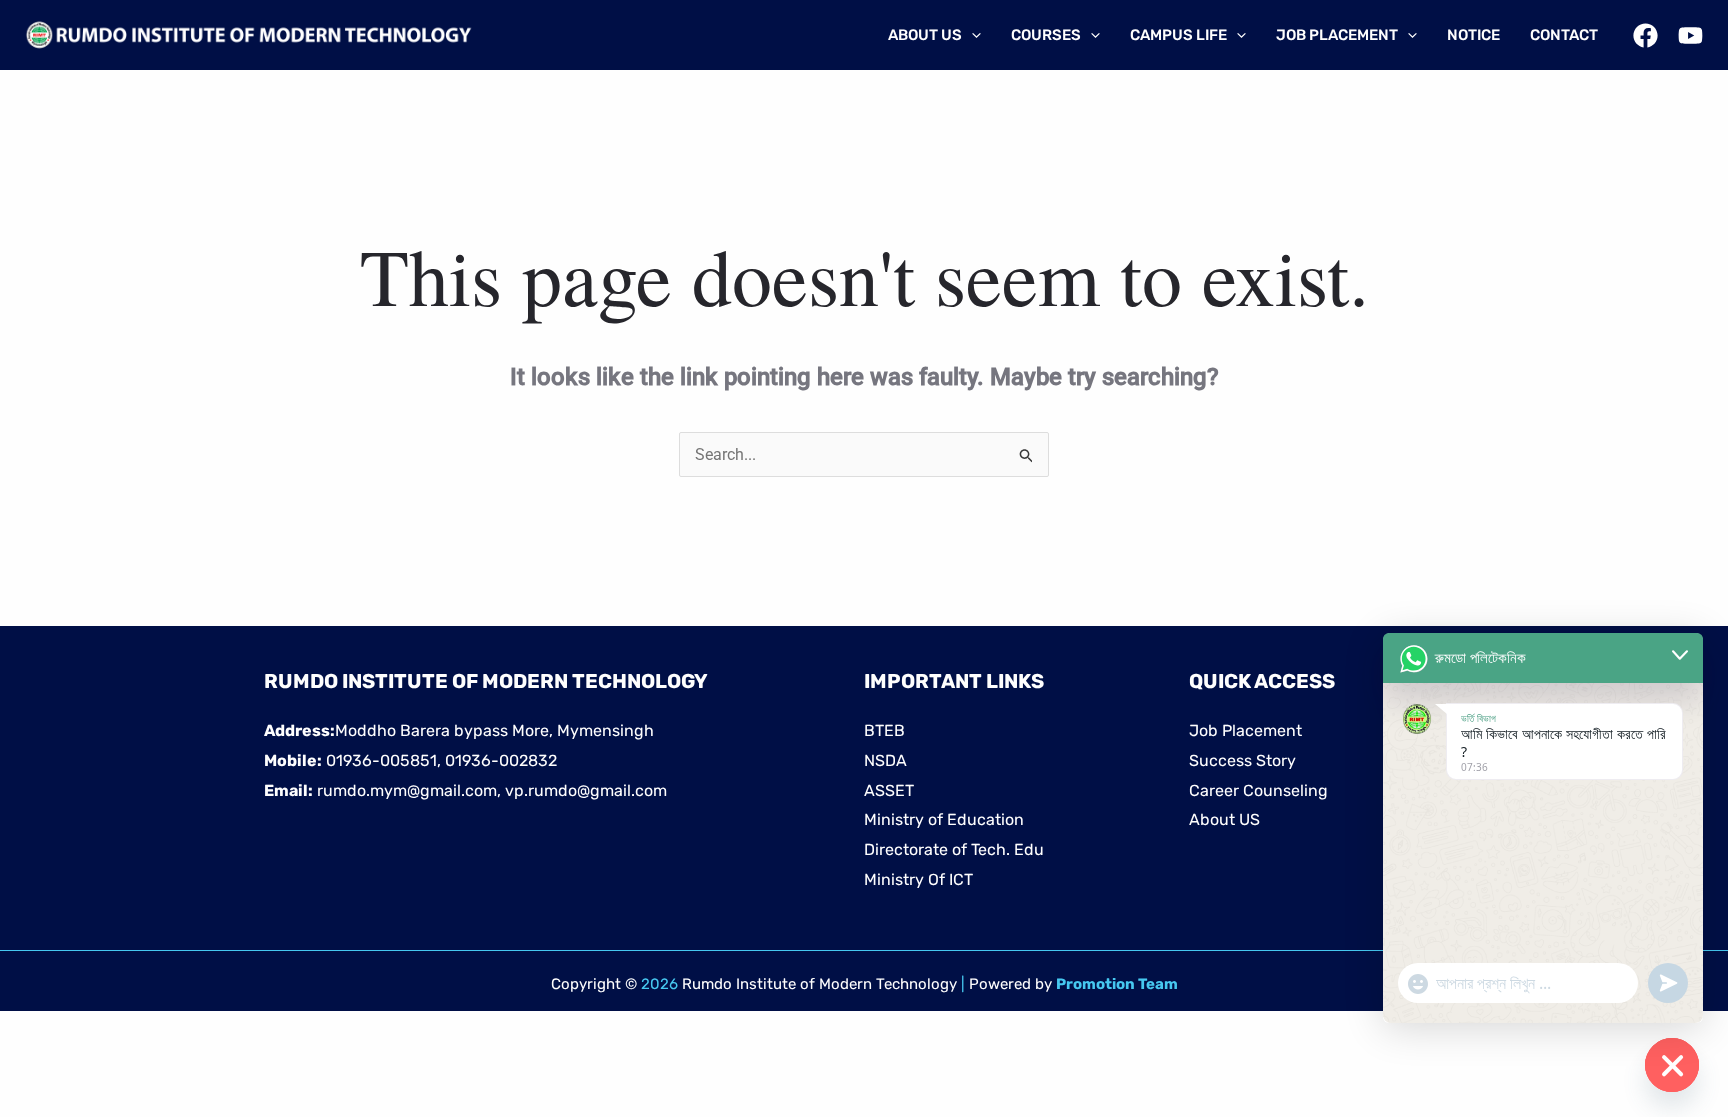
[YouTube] (1690, 35)
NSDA (885, 760)
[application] (971, 35)
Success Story (1242, 760)
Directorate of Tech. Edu (954, 849)
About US (1224, 819)
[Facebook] (1645, 35)
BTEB (884, 730)
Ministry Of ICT (918, 879)
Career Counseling (1258, 790)
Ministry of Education (944, 819)
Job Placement (1245, 730)
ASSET (889, 790)
